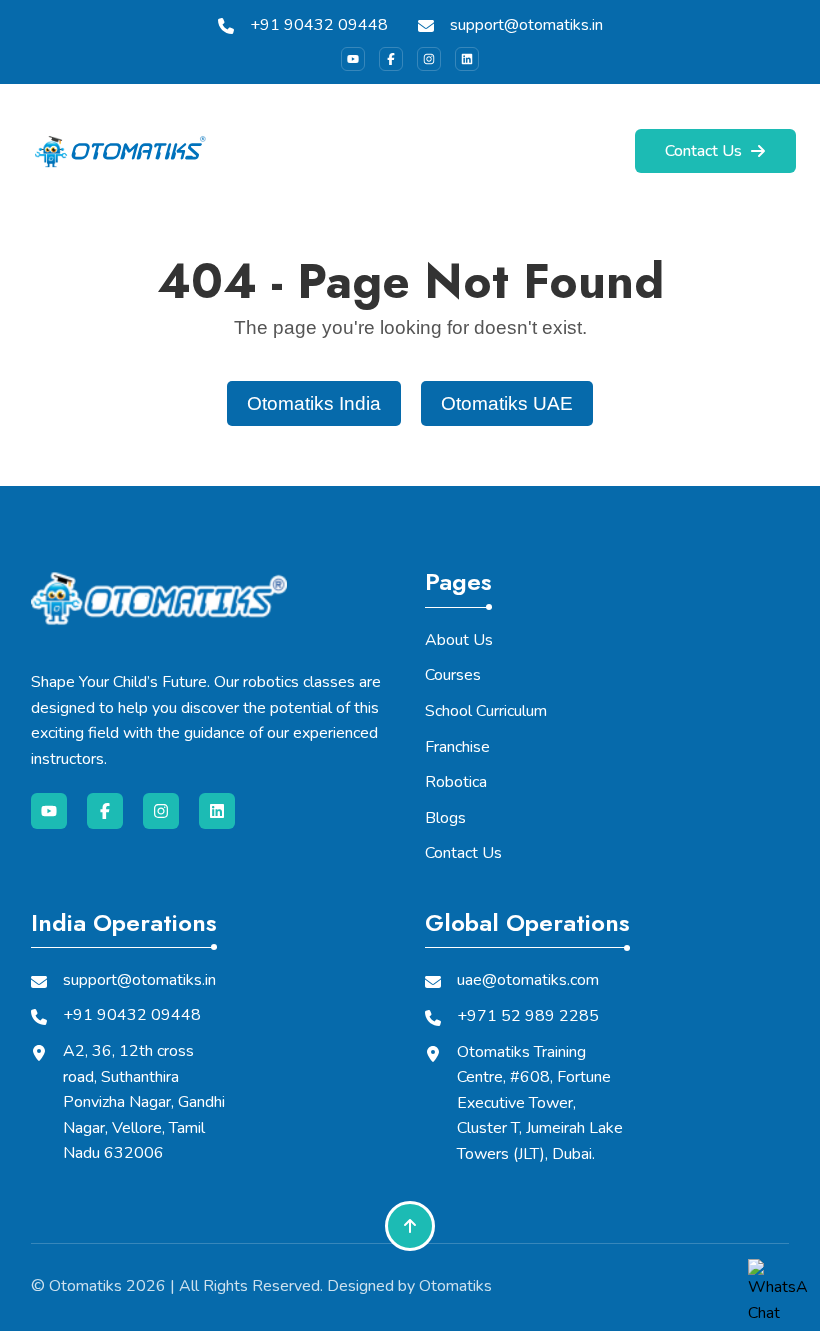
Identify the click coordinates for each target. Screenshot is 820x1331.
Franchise (457, 747)
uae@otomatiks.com (528, 980)
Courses (453, 675)
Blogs (445, 818)
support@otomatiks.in (526, 25)
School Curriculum (486, 711)
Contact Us (703, 151)
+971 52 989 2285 (528, 1016)
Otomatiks (85, 1286)
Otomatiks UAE (507, 403)
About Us (459, 640)
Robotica (456, 782)
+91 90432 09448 (319, 25)
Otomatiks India (314, 403)
